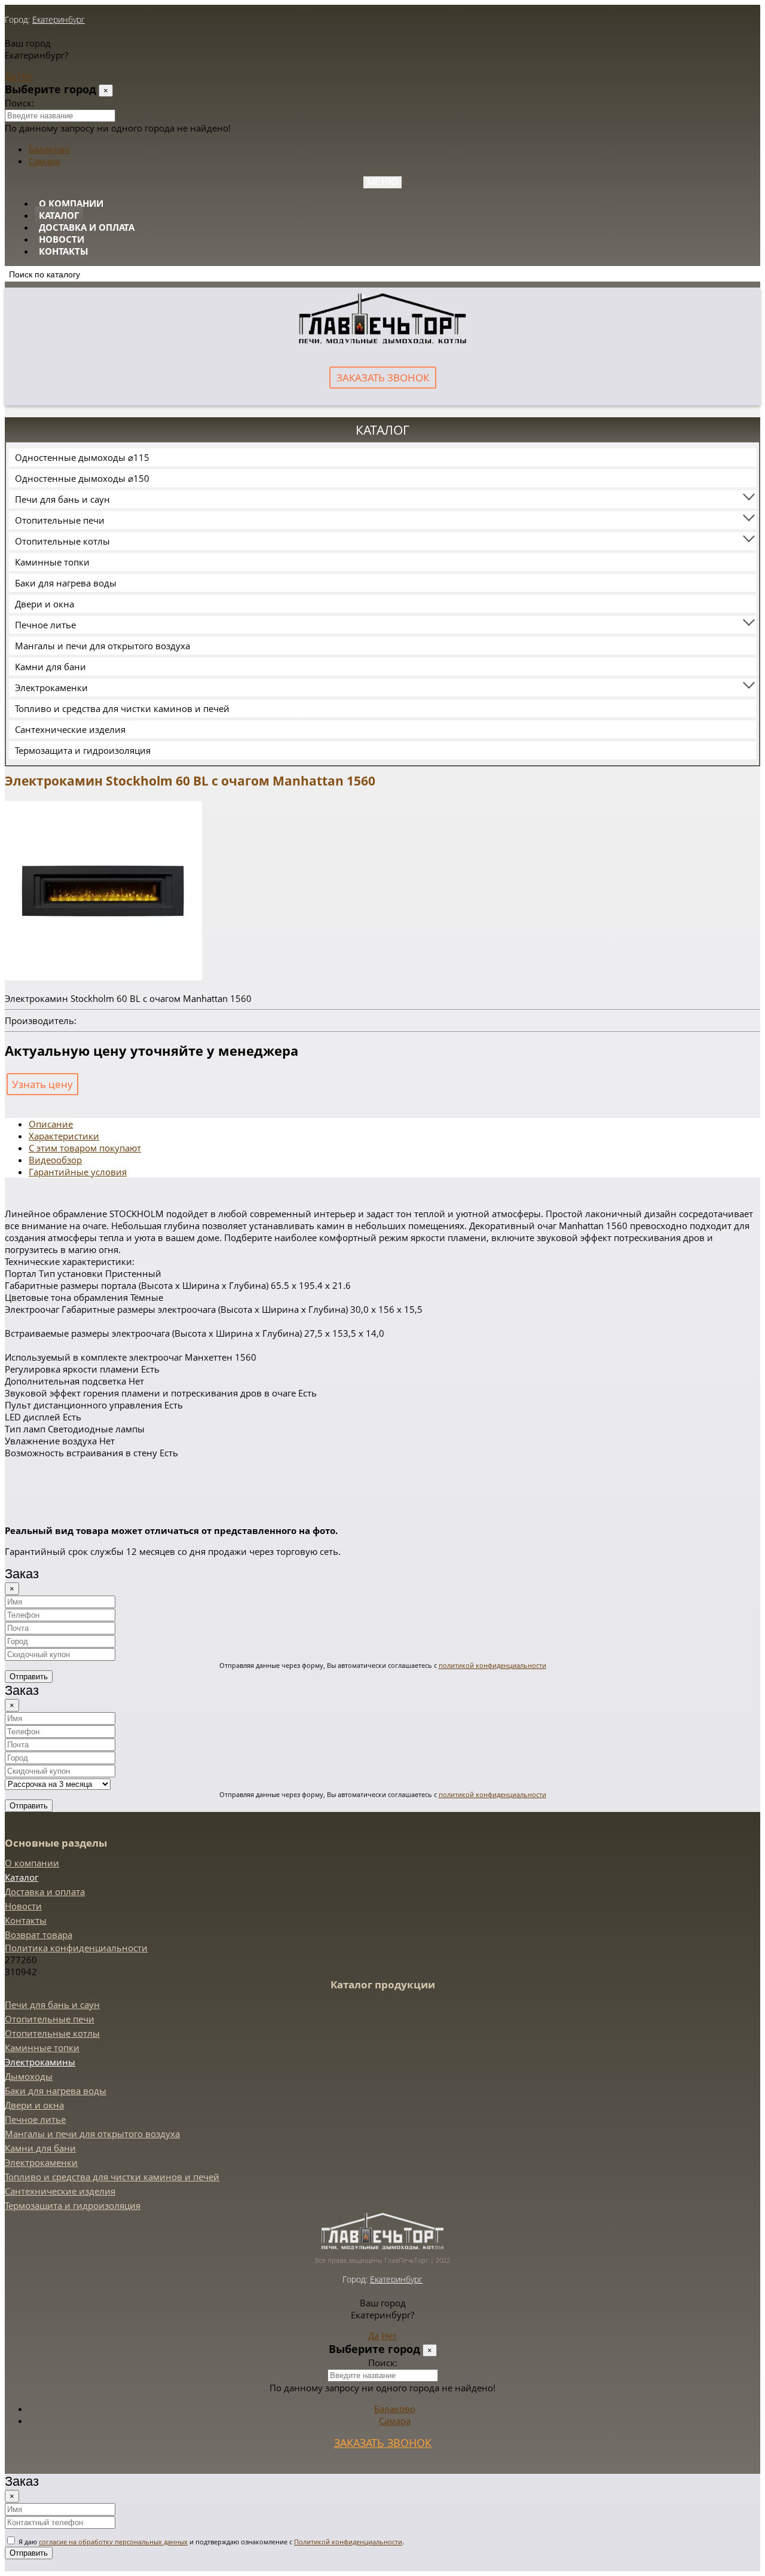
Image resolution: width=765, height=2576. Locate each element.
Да (10, 76)
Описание (51, 1124)
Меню (382, 182)
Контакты (64, 251)
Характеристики (64, 1136)
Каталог (59, 215)
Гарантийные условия (78, 1172)
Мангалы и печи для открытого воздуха (102, 646)
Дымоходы (29, 2076)
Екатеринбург (59, 19)
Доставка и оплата (87, 227)
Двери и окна (45, 604)
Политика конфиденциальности (76, 1948)
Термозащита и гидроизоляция (83, 750)
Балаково (49, 149)
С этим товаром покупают (85, 1148)
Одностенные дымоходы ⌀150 (82, 478)
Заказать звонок (383, 378)
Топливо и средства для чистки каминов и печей (122, 708)
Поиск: (19, 103)
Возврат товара (39, 1935)
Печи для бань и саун (62, 499)
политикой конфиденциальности (492, 1665)
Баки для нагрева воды (66, 583)
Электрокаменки (51, 687)
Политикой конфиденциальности (348, 2542)
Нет (26, 76)
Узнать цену (42, 1084)
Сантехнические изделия (70, 729)
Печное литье (45, 625)
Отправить (29, 1677)
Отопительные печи (60, 520)
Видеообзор (55, 1160)
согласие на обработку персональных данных (113, 2542)
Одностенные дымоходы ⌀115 (82, 457)
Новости (62, 239)
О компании (71, 203)
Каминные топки (52, 562)
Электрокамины (40, 2062)
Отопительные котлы (62, 541)
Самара (45, 161)
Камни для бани (51, 667)
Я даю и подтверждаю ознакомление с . (210, 2542)
